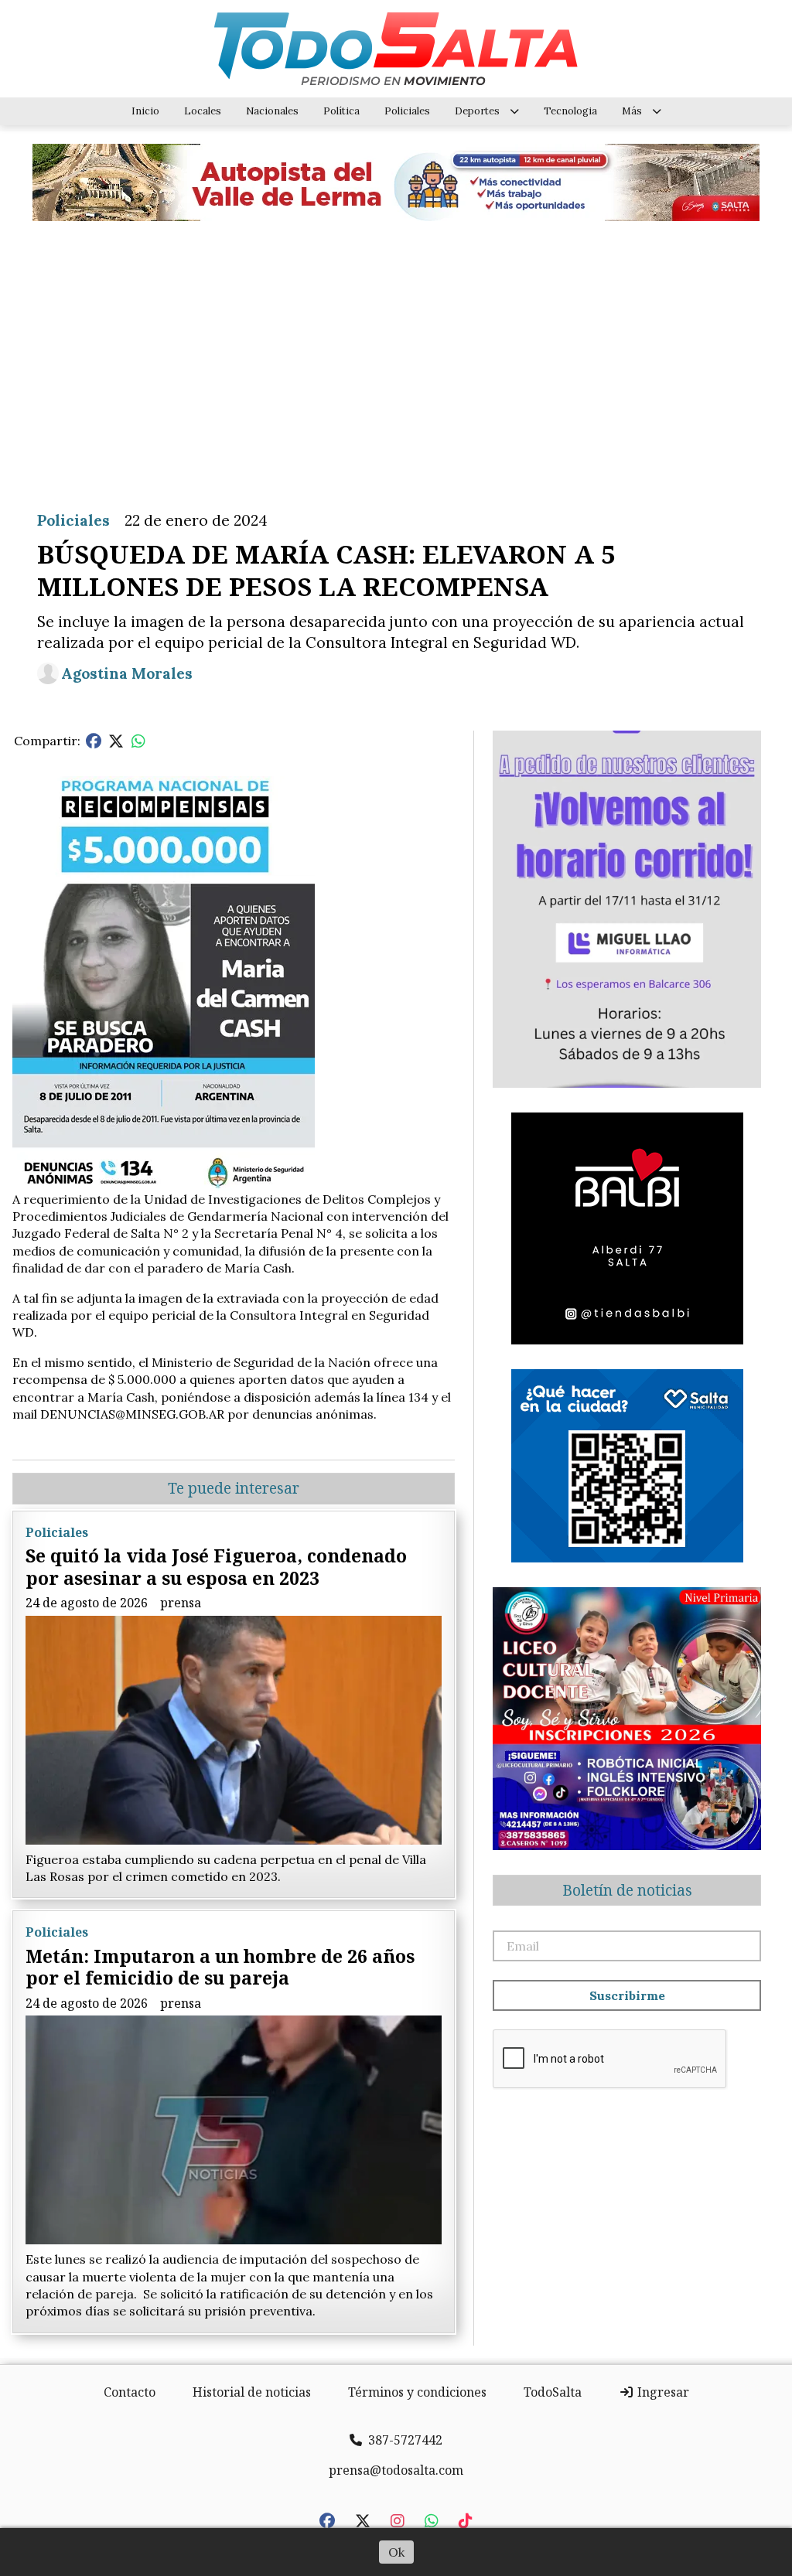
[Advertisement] (396, 354)
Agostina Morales (127, 673)
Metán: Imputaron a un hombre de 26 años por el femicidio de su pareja (220, 1967)
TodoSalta (553, 2392)
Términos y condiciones (417, 2392)
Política (341, 111)
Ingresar (662, 2392)
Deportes (477, 111)
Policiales (407, 111)
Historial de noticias (252, 2392)
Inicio (145, 111)
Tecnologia (570, 111)
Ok (396, 2552)
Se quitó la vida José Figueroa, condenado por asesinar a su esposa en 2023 (216, 1567)
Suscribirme (627, 1995)
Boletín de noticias (627, 1890)
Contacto (130, 2392)
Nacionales (272, 111)
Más (632, 111)
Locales (203, 111)
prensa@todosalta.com (396, 2470)
